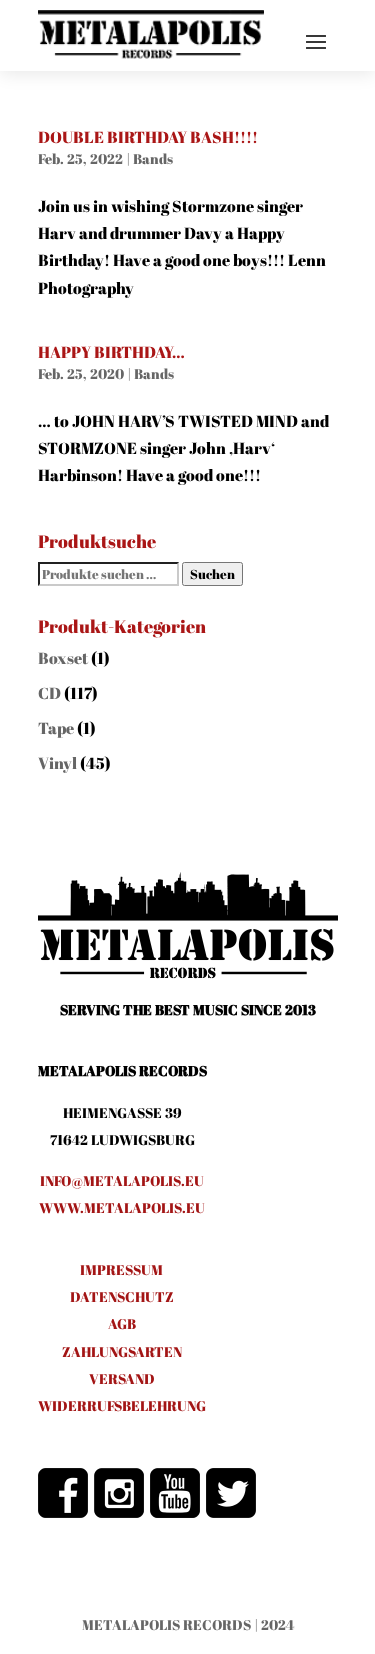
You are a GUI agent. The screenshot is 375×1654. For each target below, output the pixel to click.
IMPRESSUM (121, 1269)
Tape (56, 728)
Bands (153, 158)
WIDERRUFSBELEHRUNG (122, 1405)
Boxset (63, 658)
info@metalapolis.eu (122, 1180)
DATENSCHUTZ (122, 1296)
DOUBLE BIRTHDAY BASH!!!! (148, 137)
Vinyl (57, 763)
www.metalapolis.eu (122, 1207)
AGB (122, 1323)
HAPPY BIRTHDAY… (111, 352)
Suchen (212, 574)
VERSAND (122, 1378)
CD (49, 693)
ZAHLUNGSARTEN (122, 1351)
